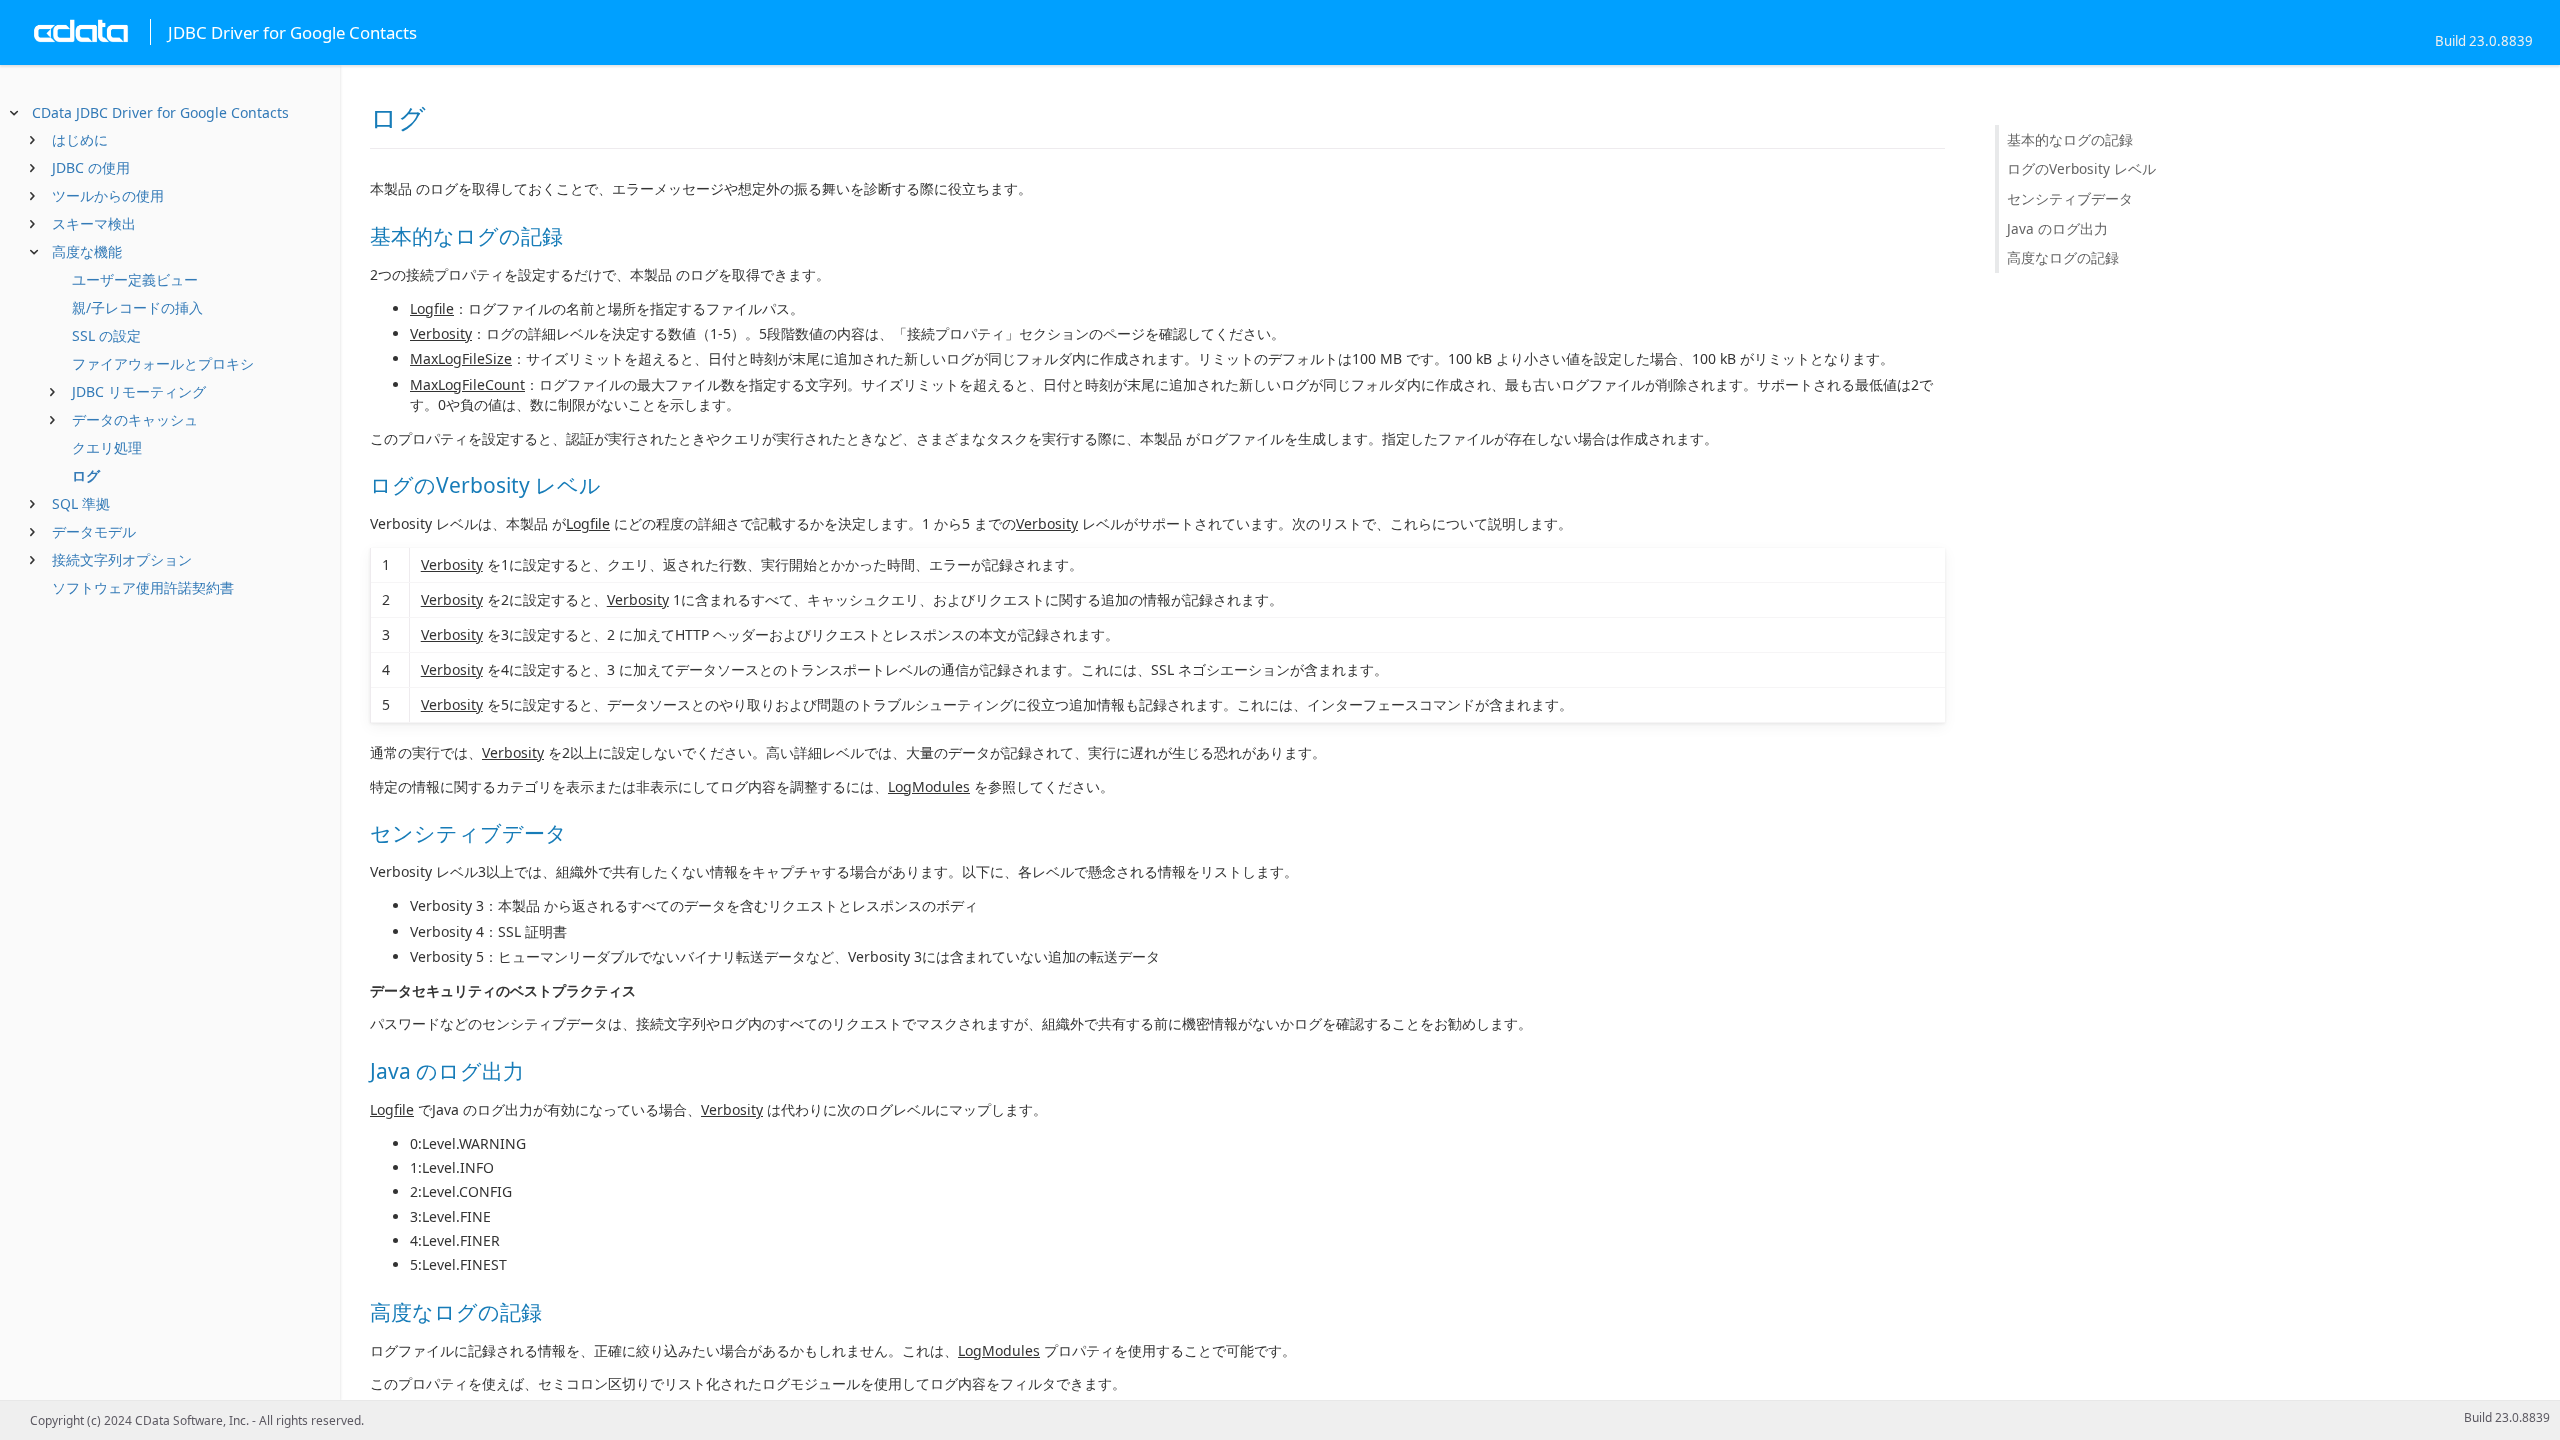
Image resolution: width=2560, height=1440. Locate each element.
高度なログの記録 (2063, 257)
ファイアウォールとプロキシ (163, 363)
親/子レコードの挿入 (137, 307)
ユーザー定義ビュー (135, 279)
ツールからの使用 (108, 195)
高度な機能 (87, 251)
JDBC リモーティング (139, 391)
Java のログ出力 (2057, 228)
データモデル (94, 531)
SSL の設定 (106, 335)
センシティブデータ (2070, 198)
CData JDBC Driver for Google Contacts (160, 112)
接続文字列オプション (122, 559)
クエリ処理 (107, 447)
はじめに (80, 139)
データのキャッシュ (135, 419)
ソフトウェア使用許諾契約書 (143, 587)
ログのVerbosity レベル (2081, 168)
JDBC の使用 (91, 167)
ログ (86, 475)
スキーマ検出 (94, 223)
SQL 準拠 (81, 503)
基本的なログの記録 (2070, 139)
